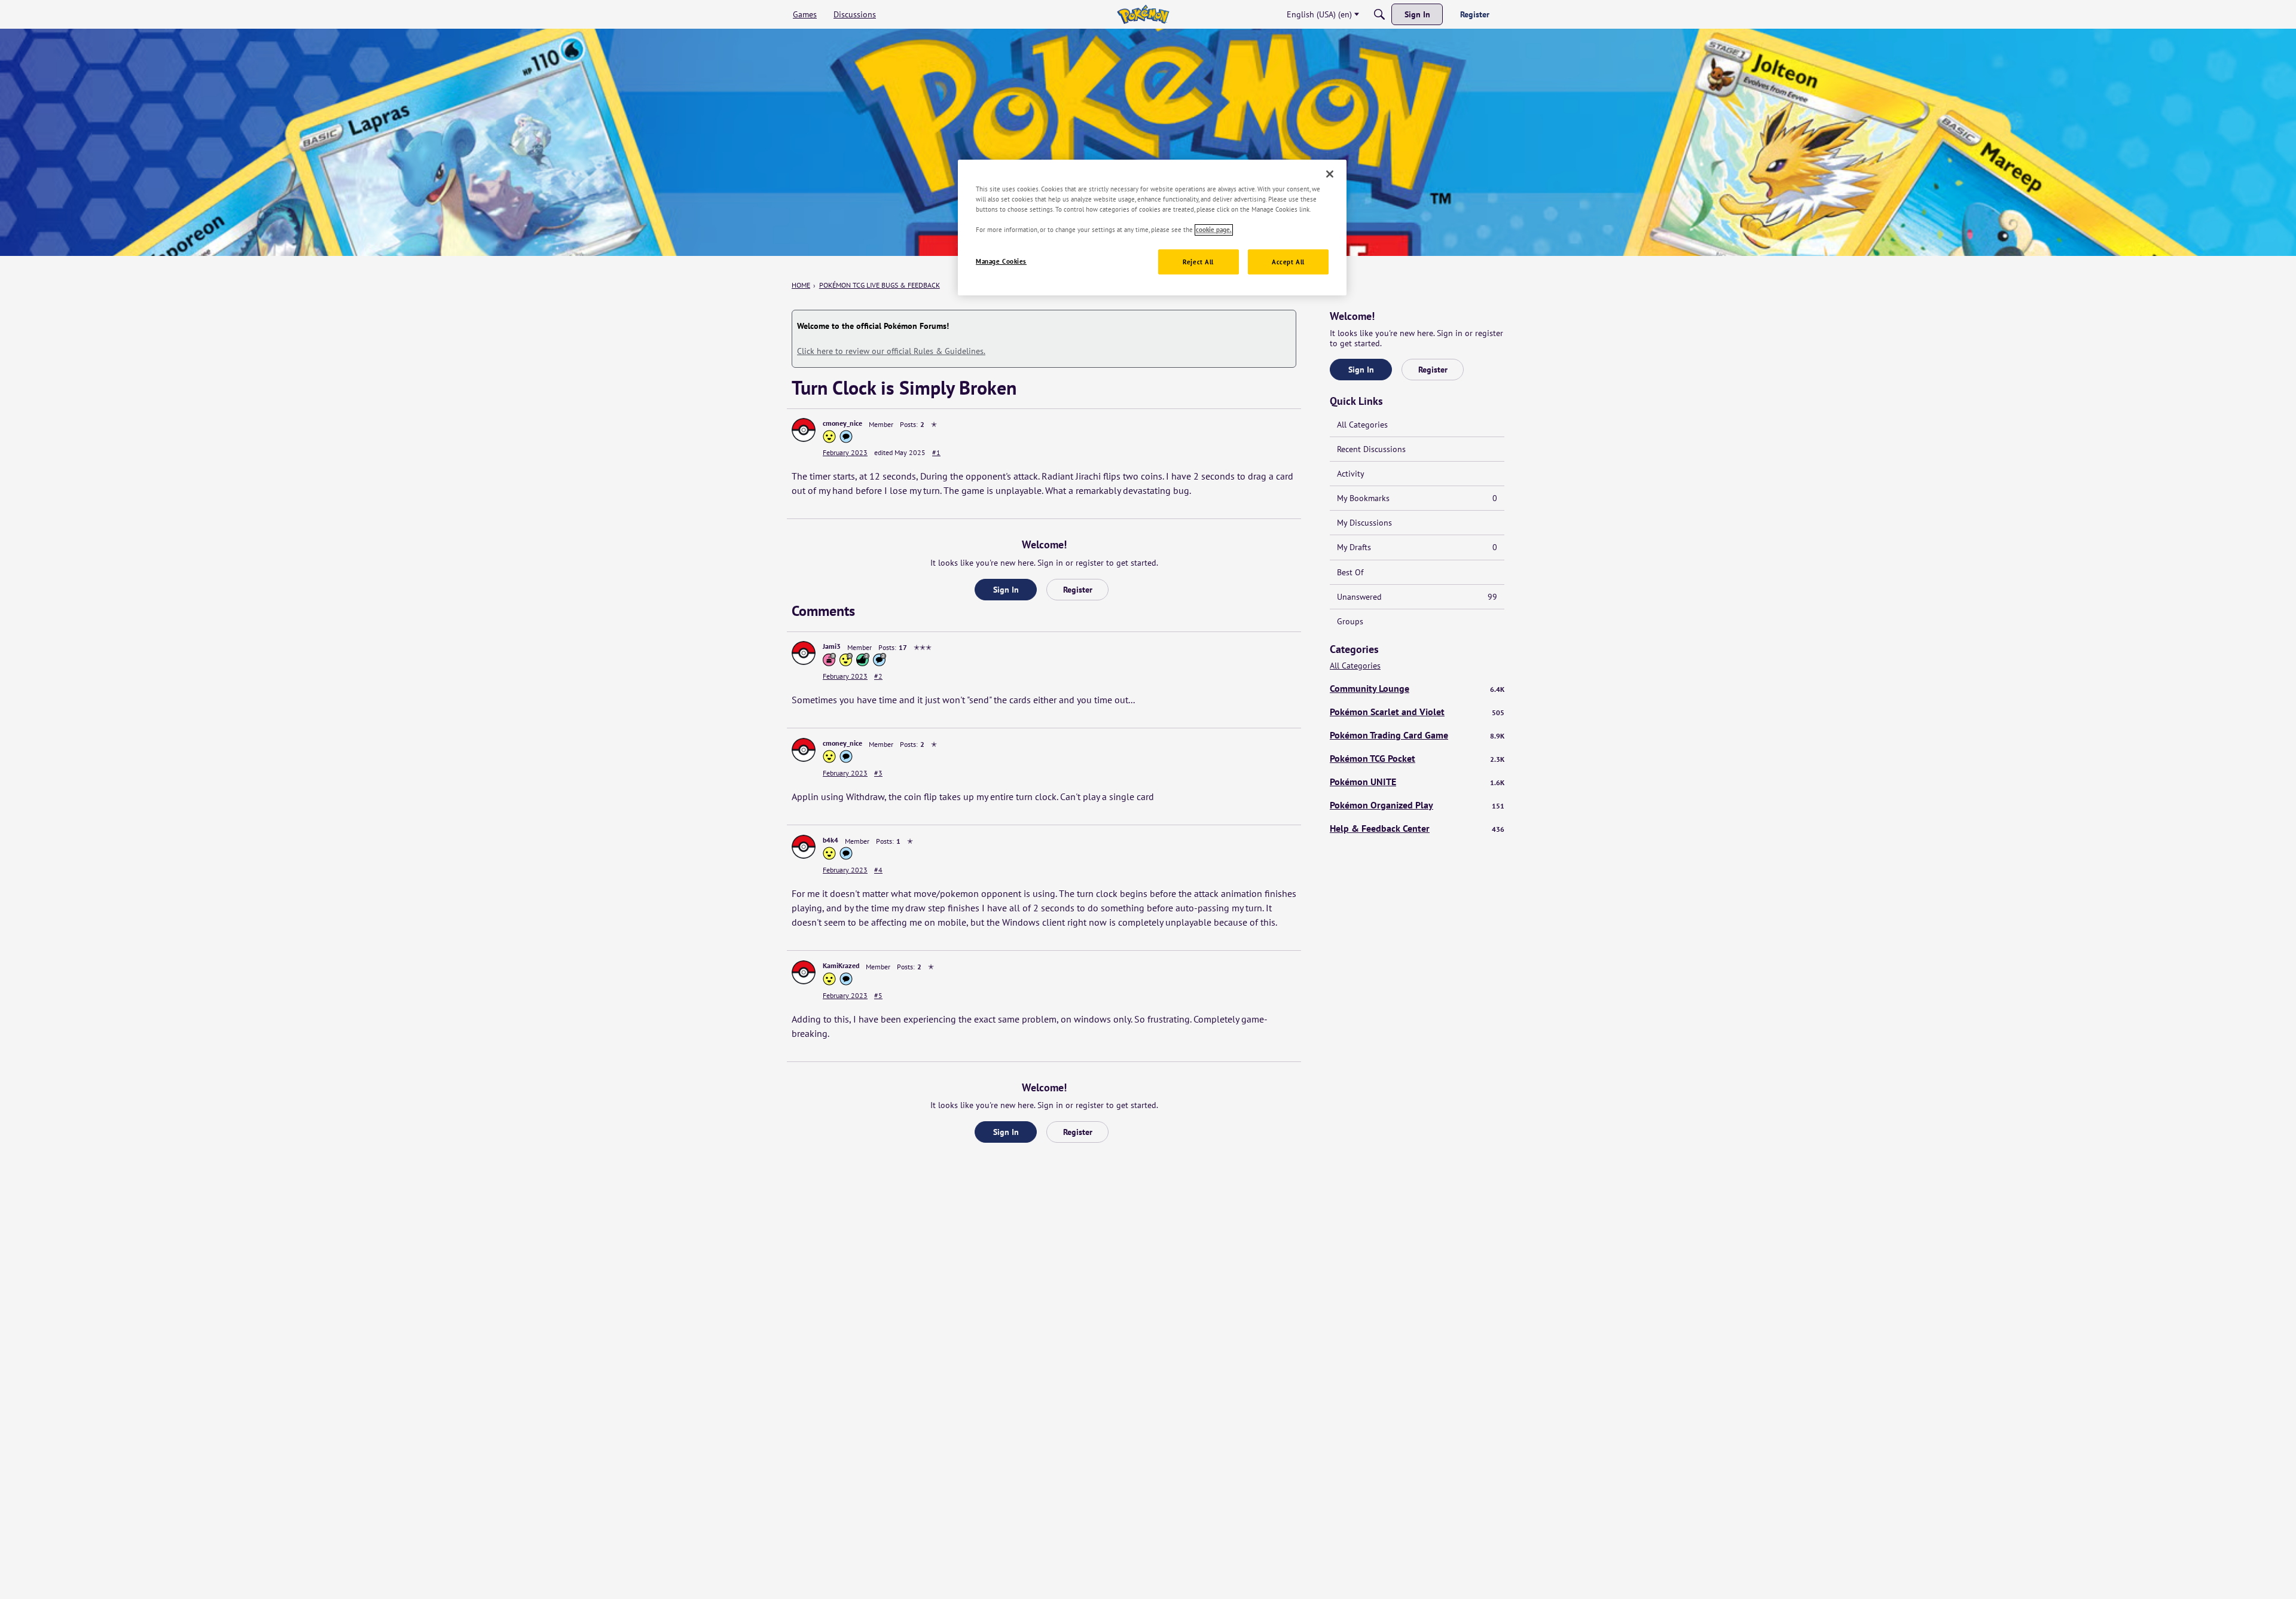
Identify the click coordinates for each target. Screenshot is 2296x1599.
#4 (878, 870)
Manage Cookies (1001, 262)
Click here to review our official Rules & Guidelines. (891, 351)
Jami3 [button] (832, 646)
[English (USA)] (1143, 14)
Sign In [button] (1006, 590)
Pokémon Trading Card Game (1417, 735)
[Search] (1379, 14)
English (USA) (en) (1319, 14)
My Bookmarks (1417, 498)
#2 (878, 676)
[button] (804, 430)
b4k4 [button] (831, 840)
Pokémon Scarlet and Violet (1417, 712)
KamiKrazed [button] (841, 965)
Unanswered (1417, 597)
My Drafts (1417, 547)
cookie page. (1214, 230)
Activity (1351, 474)
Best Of (1350, 572)
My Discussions (1364, 523)
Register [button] (1078, 590)
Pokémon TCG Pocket (1417, 758)
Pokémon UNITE (1417, 782)
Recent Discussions (1371, 449)
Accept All (1288, 262)
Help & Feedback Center (1417, 828)
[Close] (1330, 174)
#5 (878, 995)
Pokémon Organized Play (1417, 805)
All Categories (1362, 425)
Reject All (1198, 262)
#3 (878, 773)
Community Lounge (1417, 688)
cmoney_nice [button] (842, 423)
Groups (1350, 621)
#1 (936, 452)
